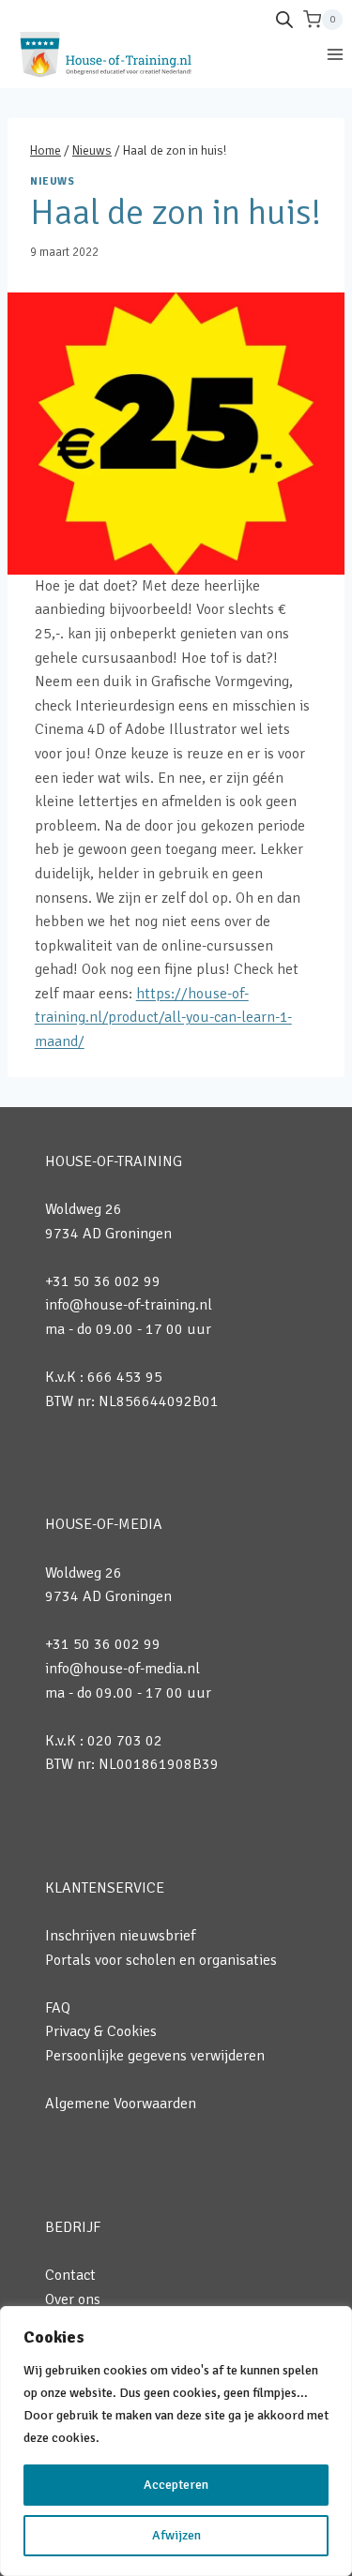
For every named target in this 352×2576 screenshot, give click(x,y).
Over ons (73, 2299)
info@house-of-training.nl (129, 1305)
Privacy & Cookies (101, 2031)
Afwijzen (176, 2535)
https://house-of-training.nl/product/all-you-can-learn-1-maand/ (163, 1018)
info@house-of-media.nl (122, 1669)
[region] (176, 2441)
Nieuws (52, 181)
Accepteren (176, 2485)
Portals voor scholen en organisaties (161, 1960)
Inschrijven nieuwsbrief (120, 1936)
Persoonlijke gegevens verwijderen (155, 2056)
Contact (70, 2275)
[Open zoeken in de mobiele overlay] (284, 20)
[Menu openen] (335, 54)
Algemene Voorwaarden (121, 2104)
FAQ (58, 2008)
